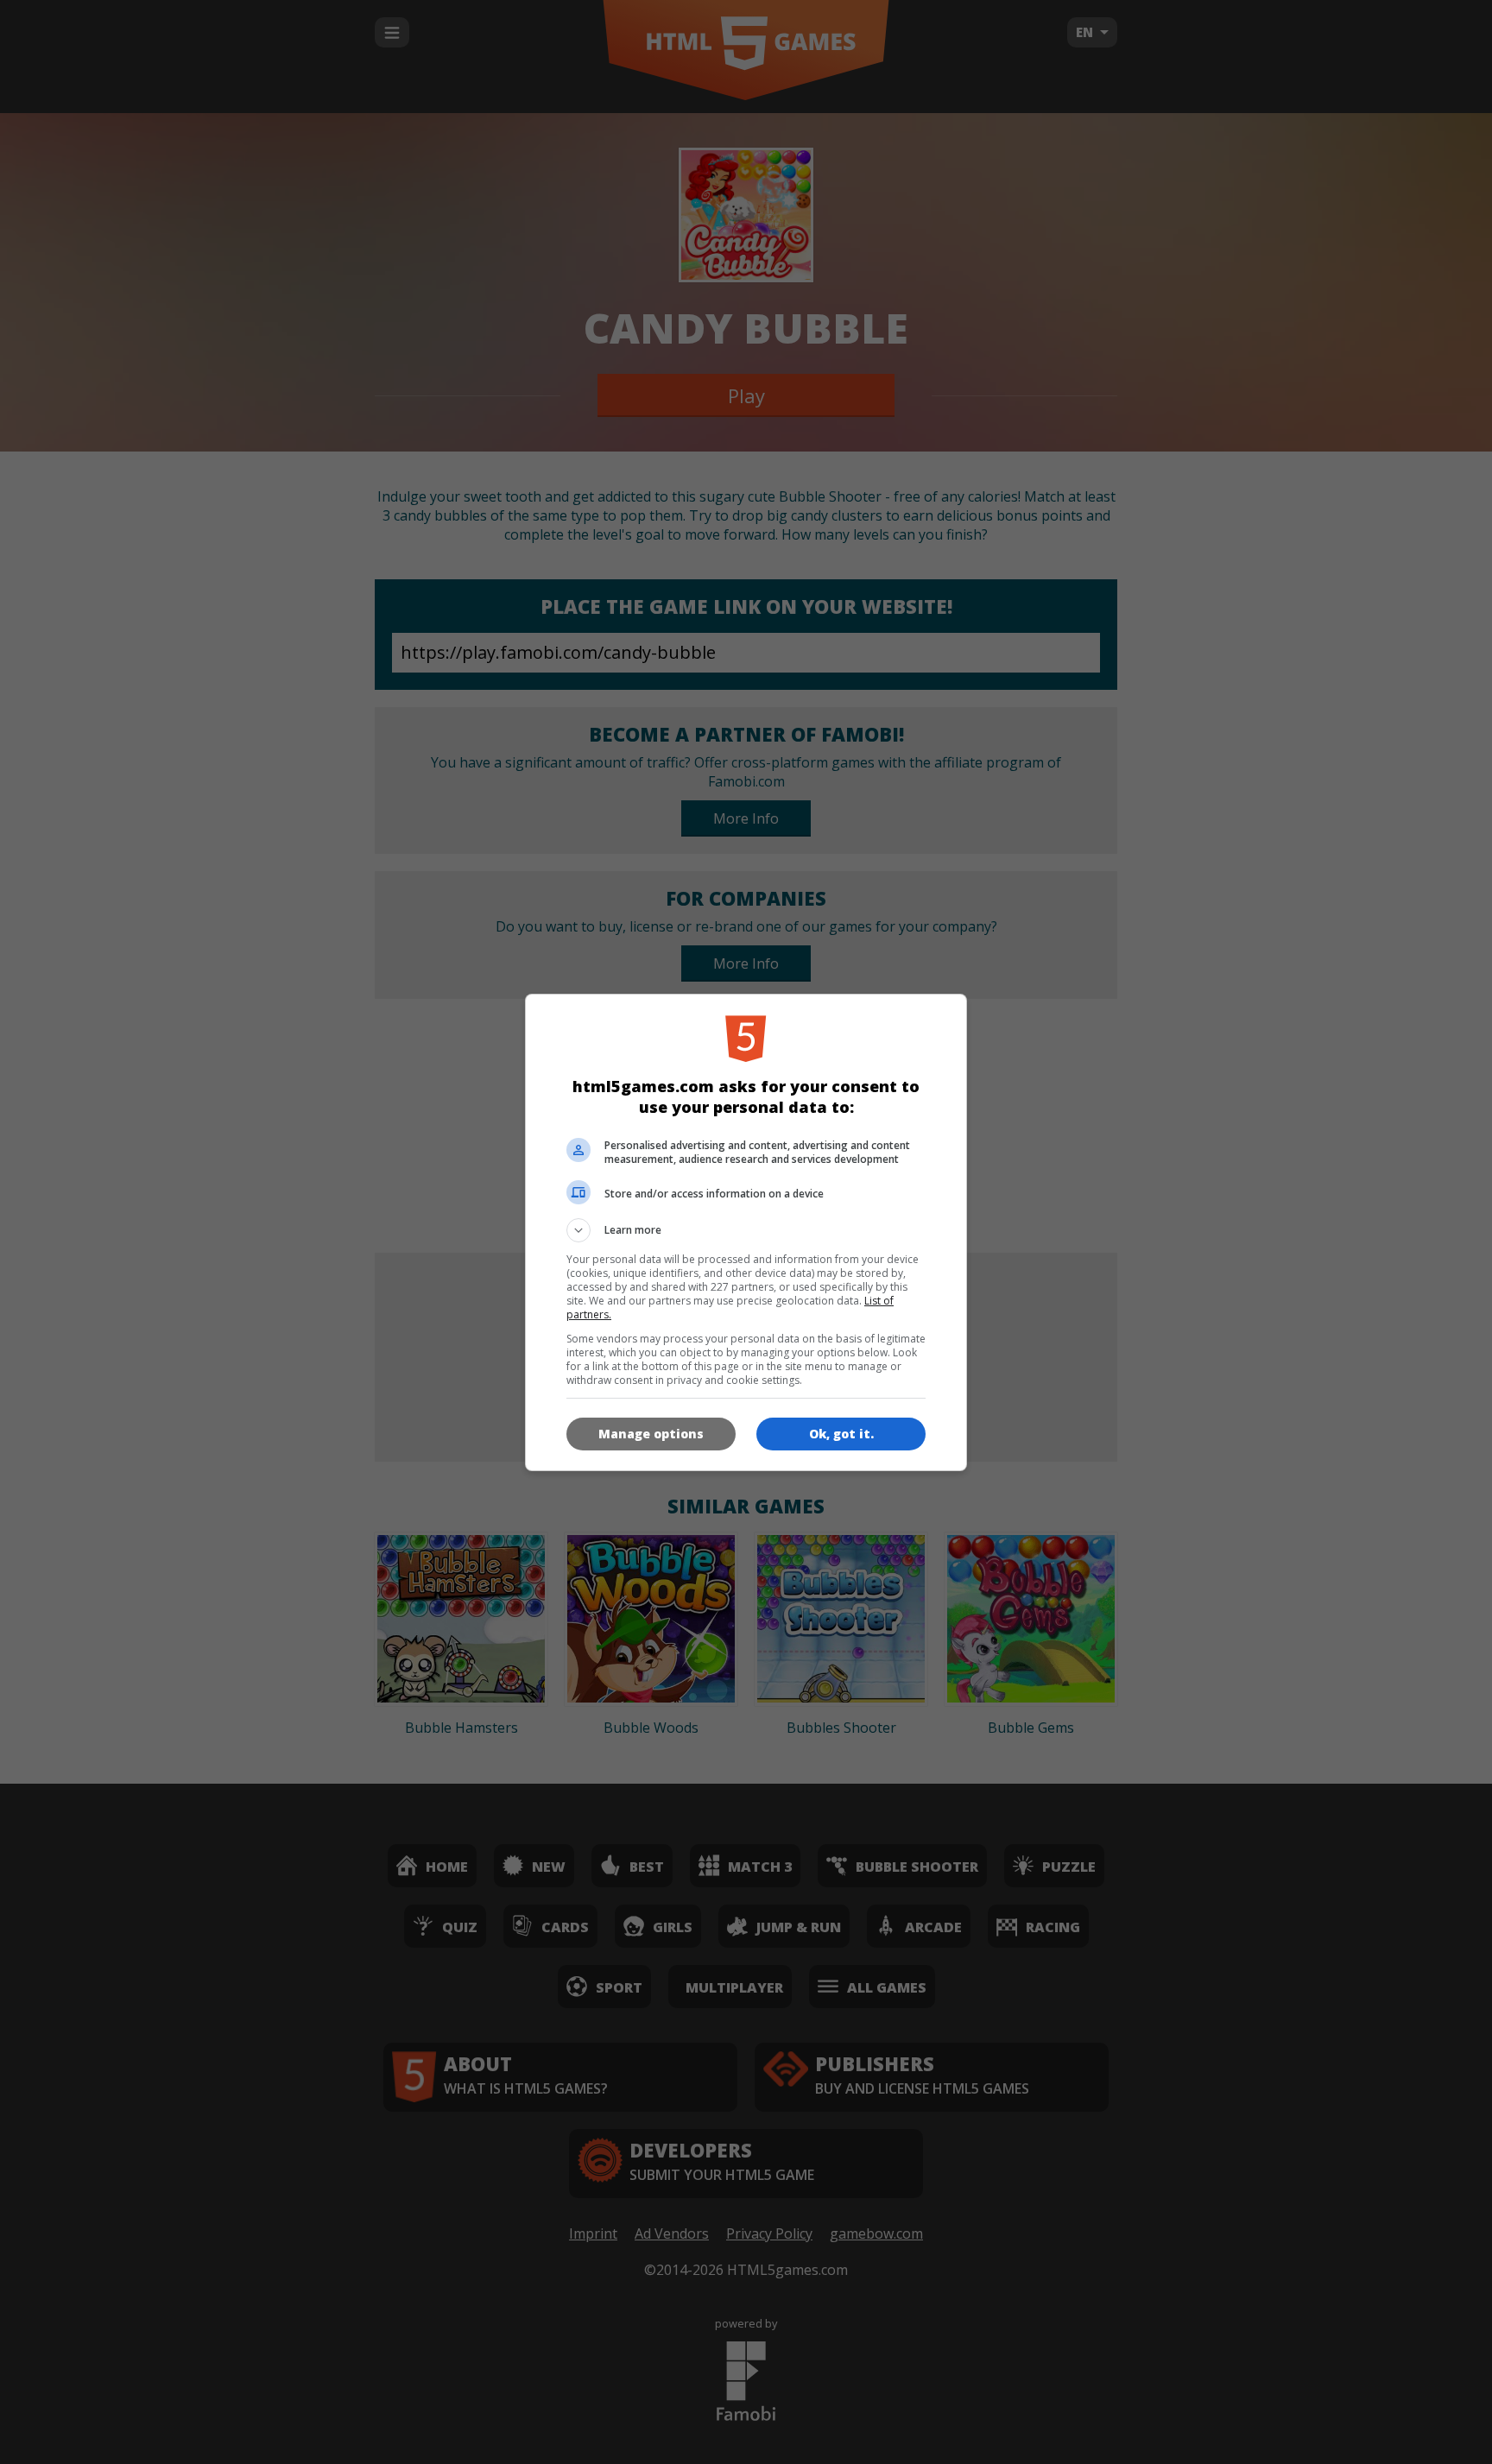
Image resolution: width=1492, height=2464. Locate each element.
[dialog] (746, 1232)
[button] (746, 1230)
